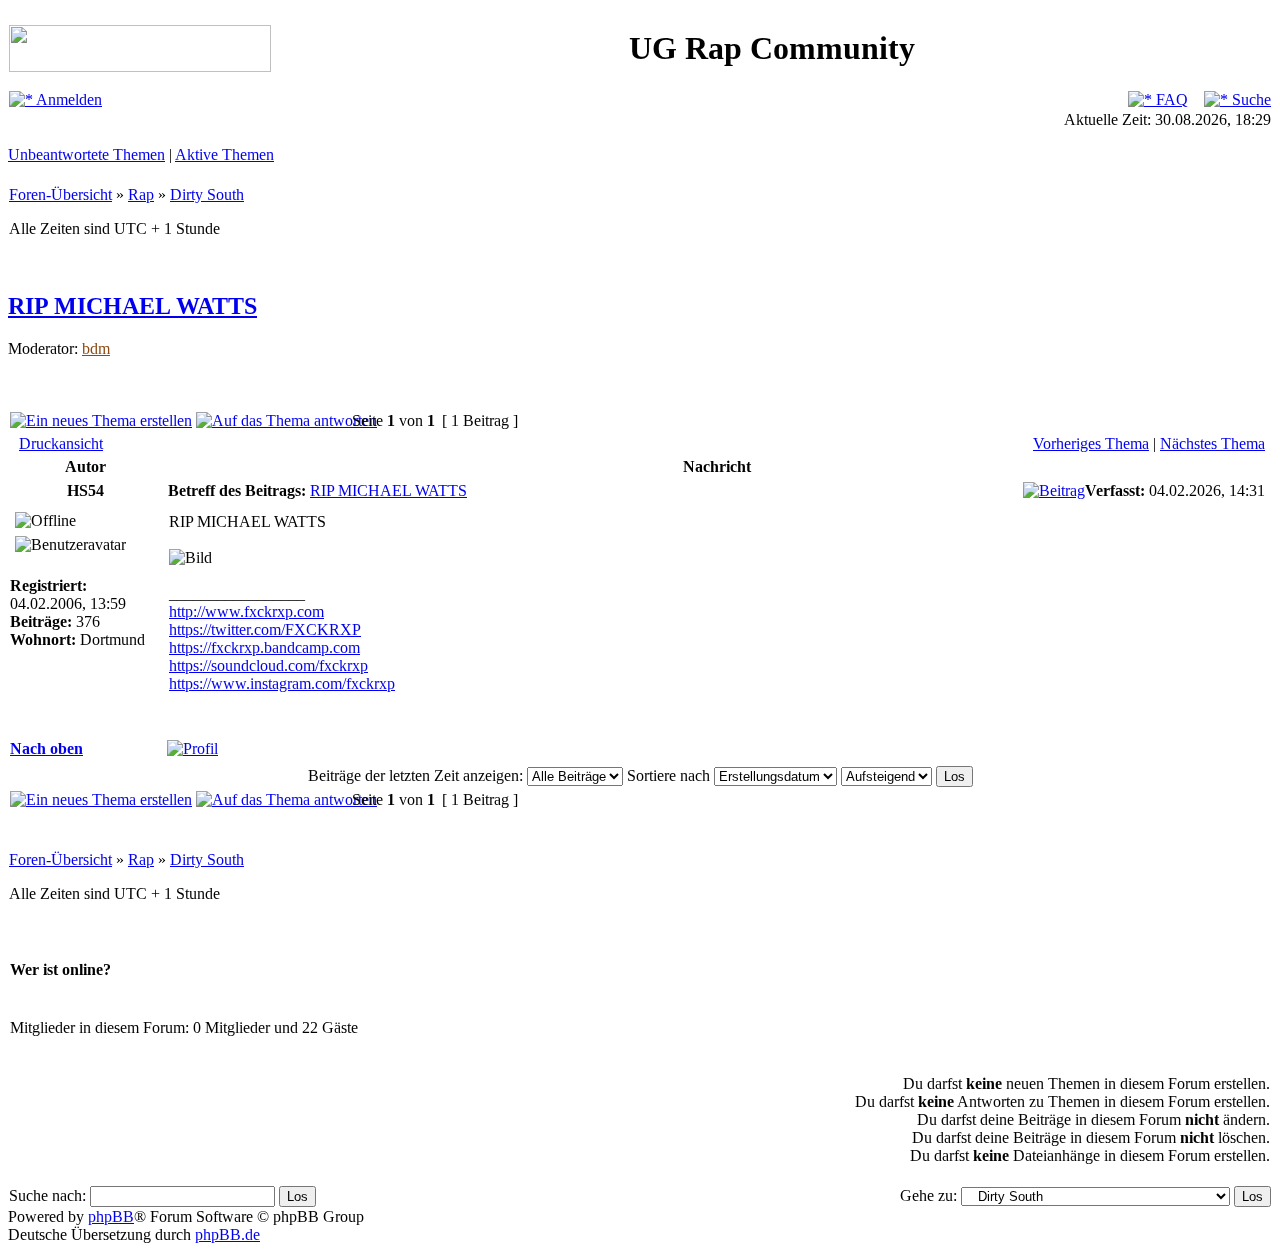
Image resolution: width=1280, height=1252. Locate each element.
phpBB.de (227, 1234)
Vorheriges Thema (1091, 443)
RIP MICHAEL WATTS (132, 306)
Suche (1249, 99)
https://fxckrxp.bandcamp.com (264, 647)
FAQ (1170, 99)
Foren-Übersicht (60, 194)
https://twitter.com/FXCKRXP (265, 629)
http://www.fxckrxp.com (246, 611)
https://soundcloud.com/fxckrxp (268, 665)
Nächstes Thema (1212, 443)
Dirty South (207, 194)
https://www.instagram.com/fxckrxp (282, 683)
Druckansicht (61, 443)
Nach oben (46, 748)
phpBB (111, 1216)
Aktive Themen (224, 154)
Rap (141, 194)
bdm (96, 348)
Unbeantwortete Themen (86, 154)
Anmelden (67, 99)
